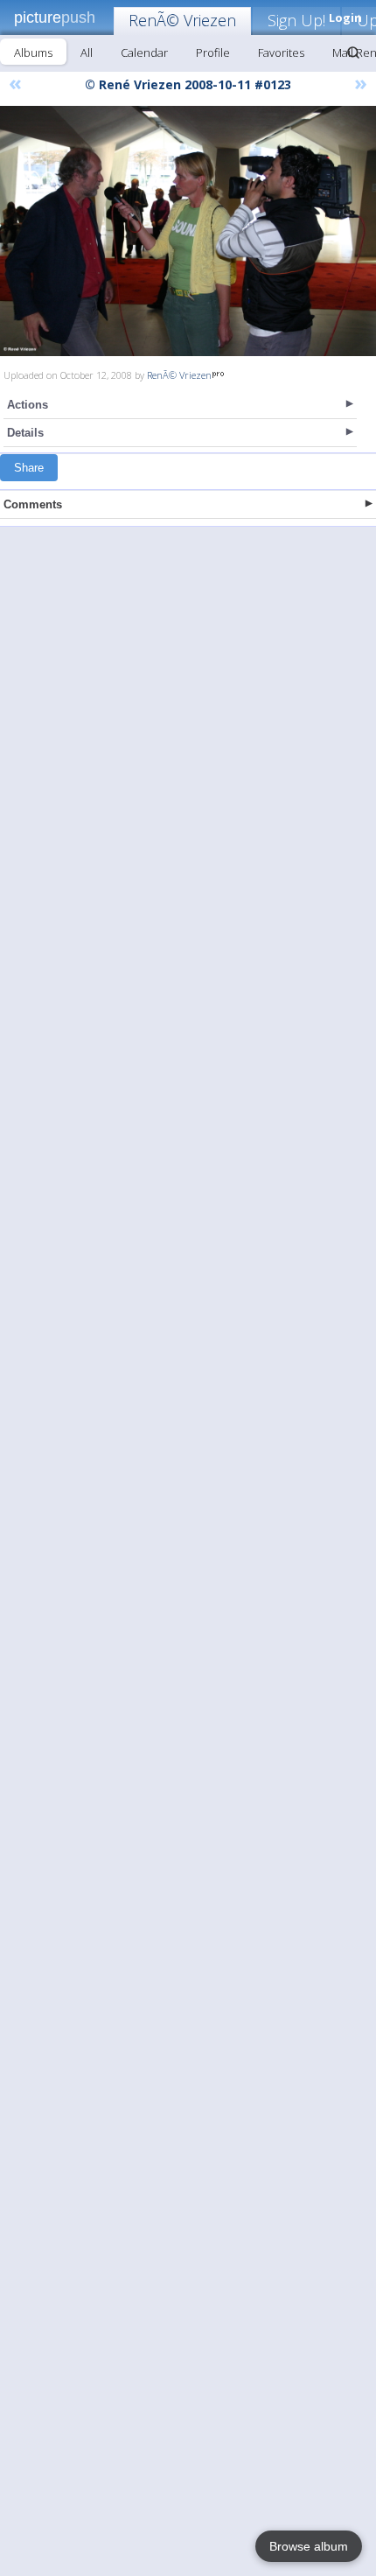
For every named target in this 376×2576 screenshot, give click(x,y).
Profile (213, 52)
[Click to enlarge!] (188, 231)
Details (25, 433)
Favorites (281, 52)
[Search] (353, 52)
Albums (33, 52)
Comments (33, 504)
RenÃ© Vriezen (182, 20)
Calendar (144, 52)
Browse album (309, 2546)
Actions (28, 405)
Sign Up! (296, 20)
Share (29, 468)
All (87, 52)
